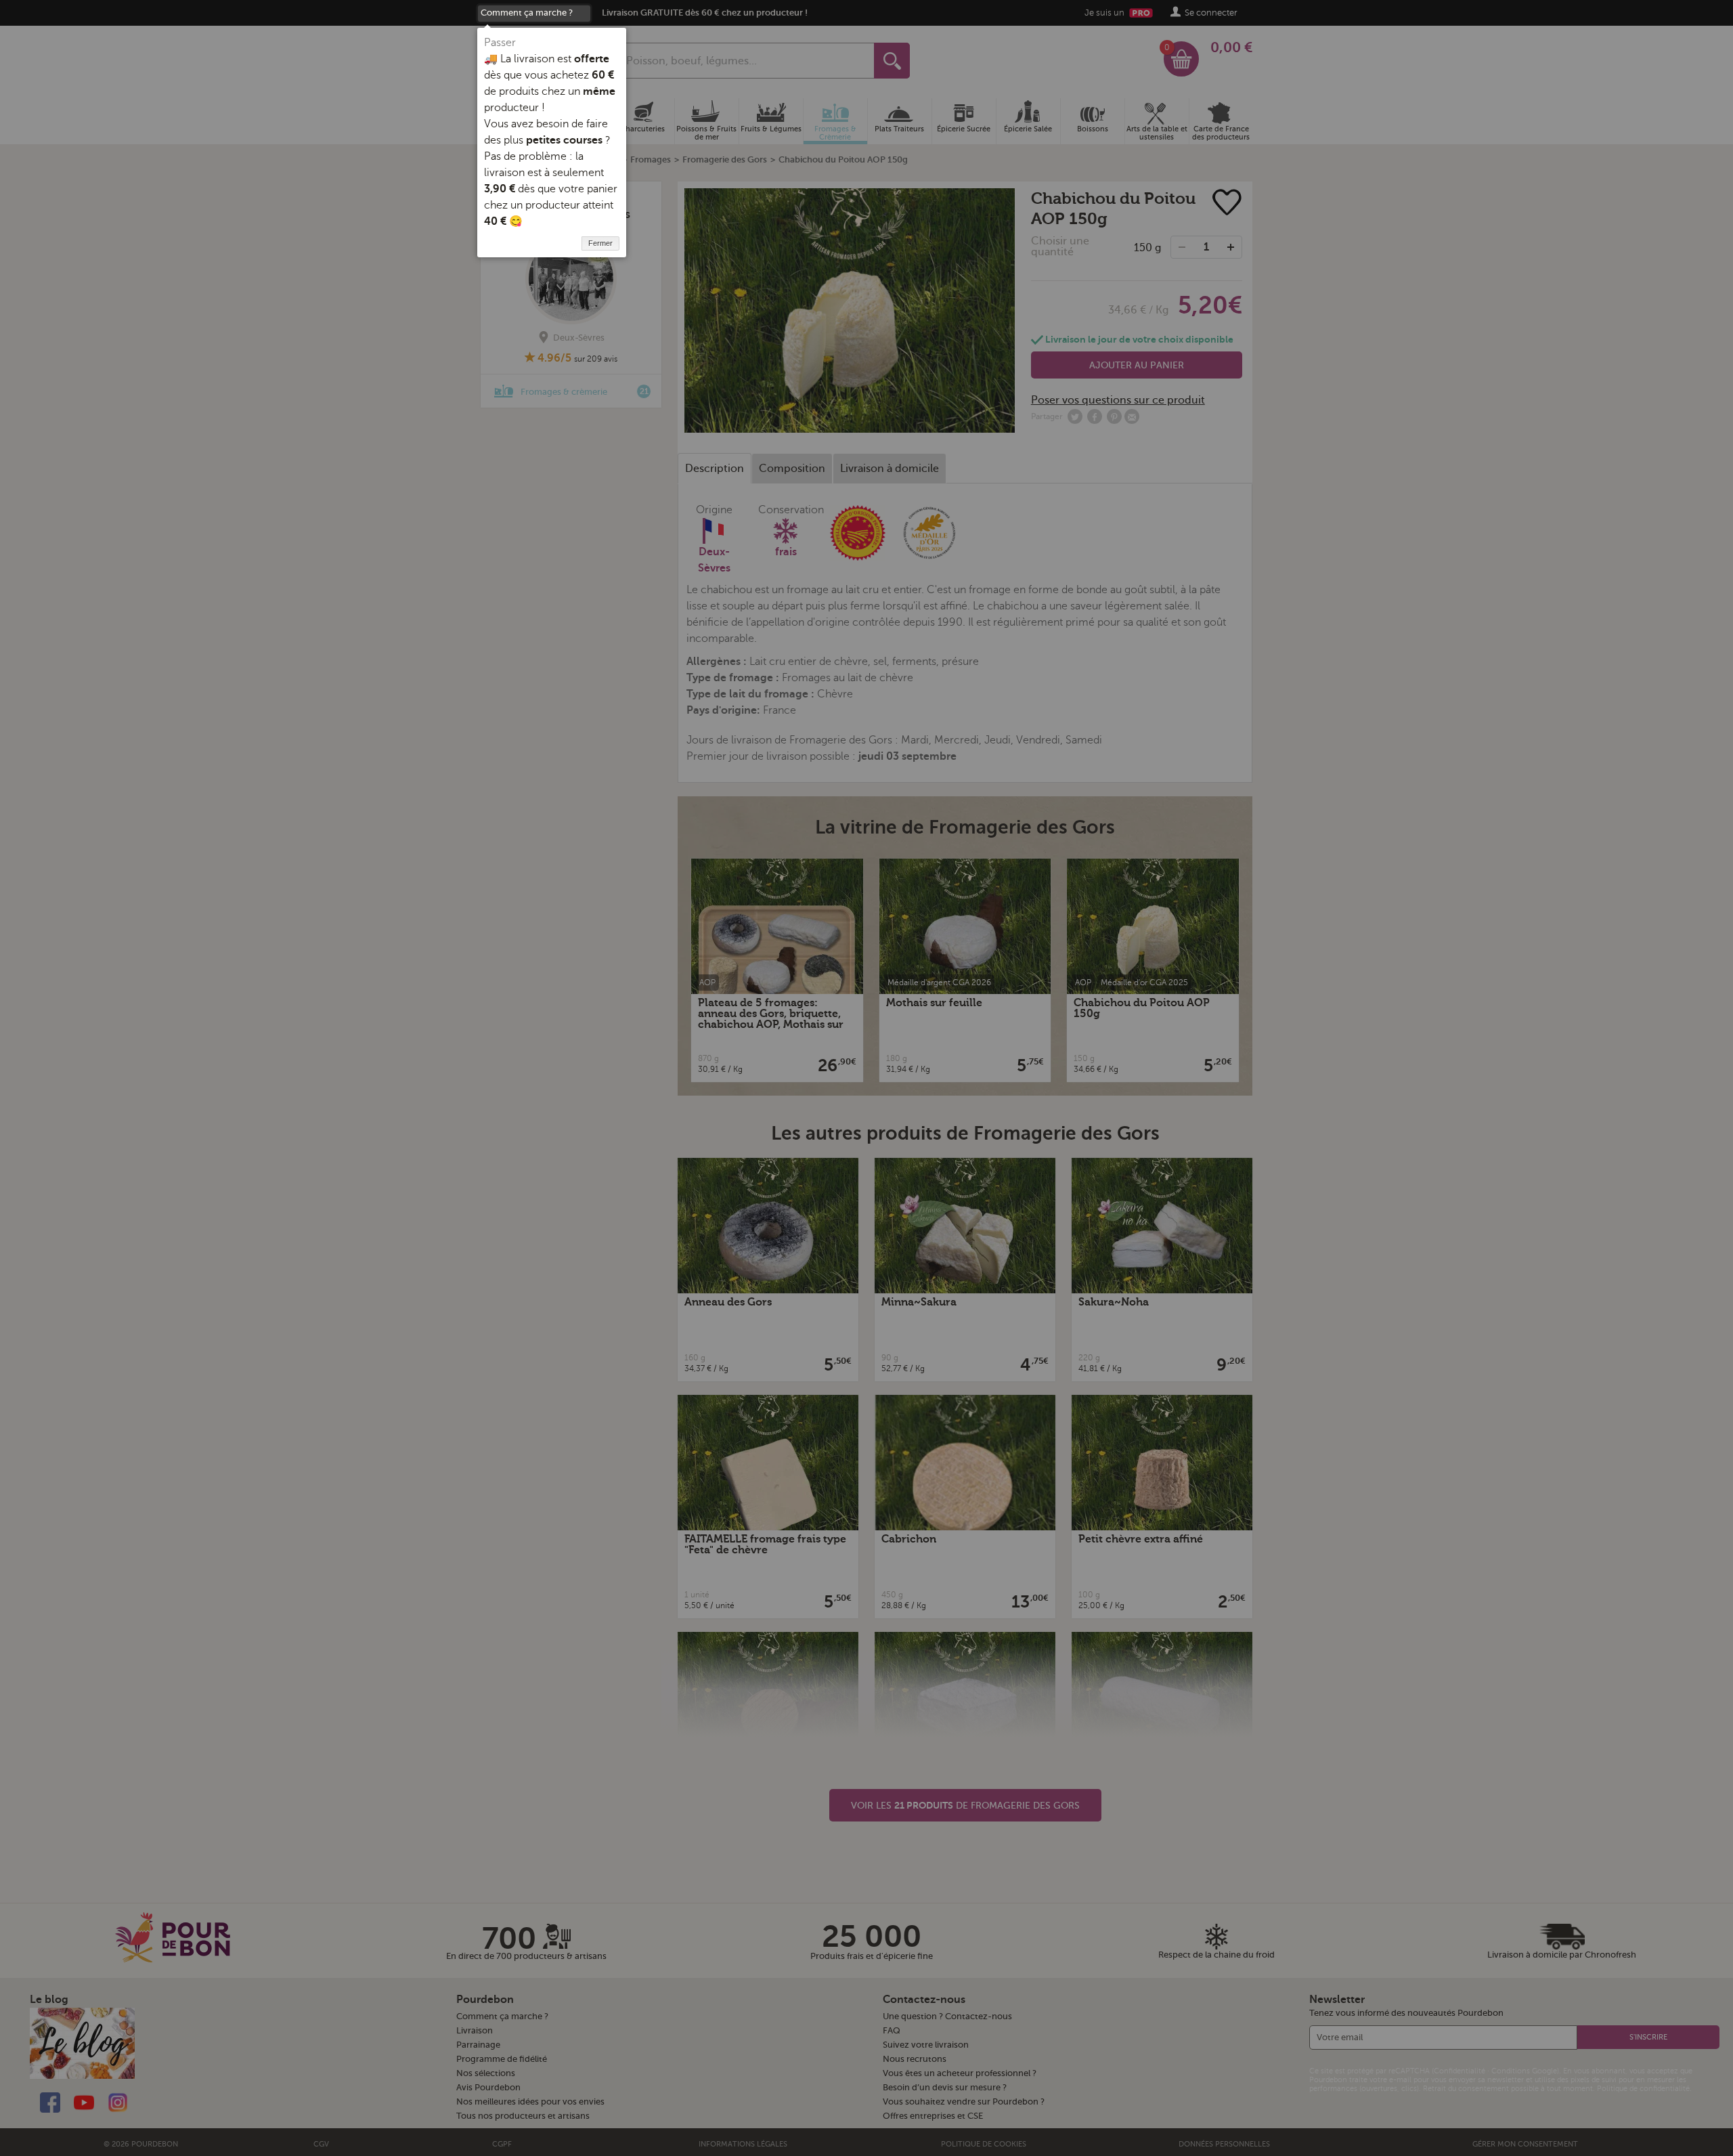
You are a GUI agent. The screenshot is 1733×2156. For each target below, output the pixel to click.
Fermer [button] (600, 243)
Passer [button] (500, 43)
